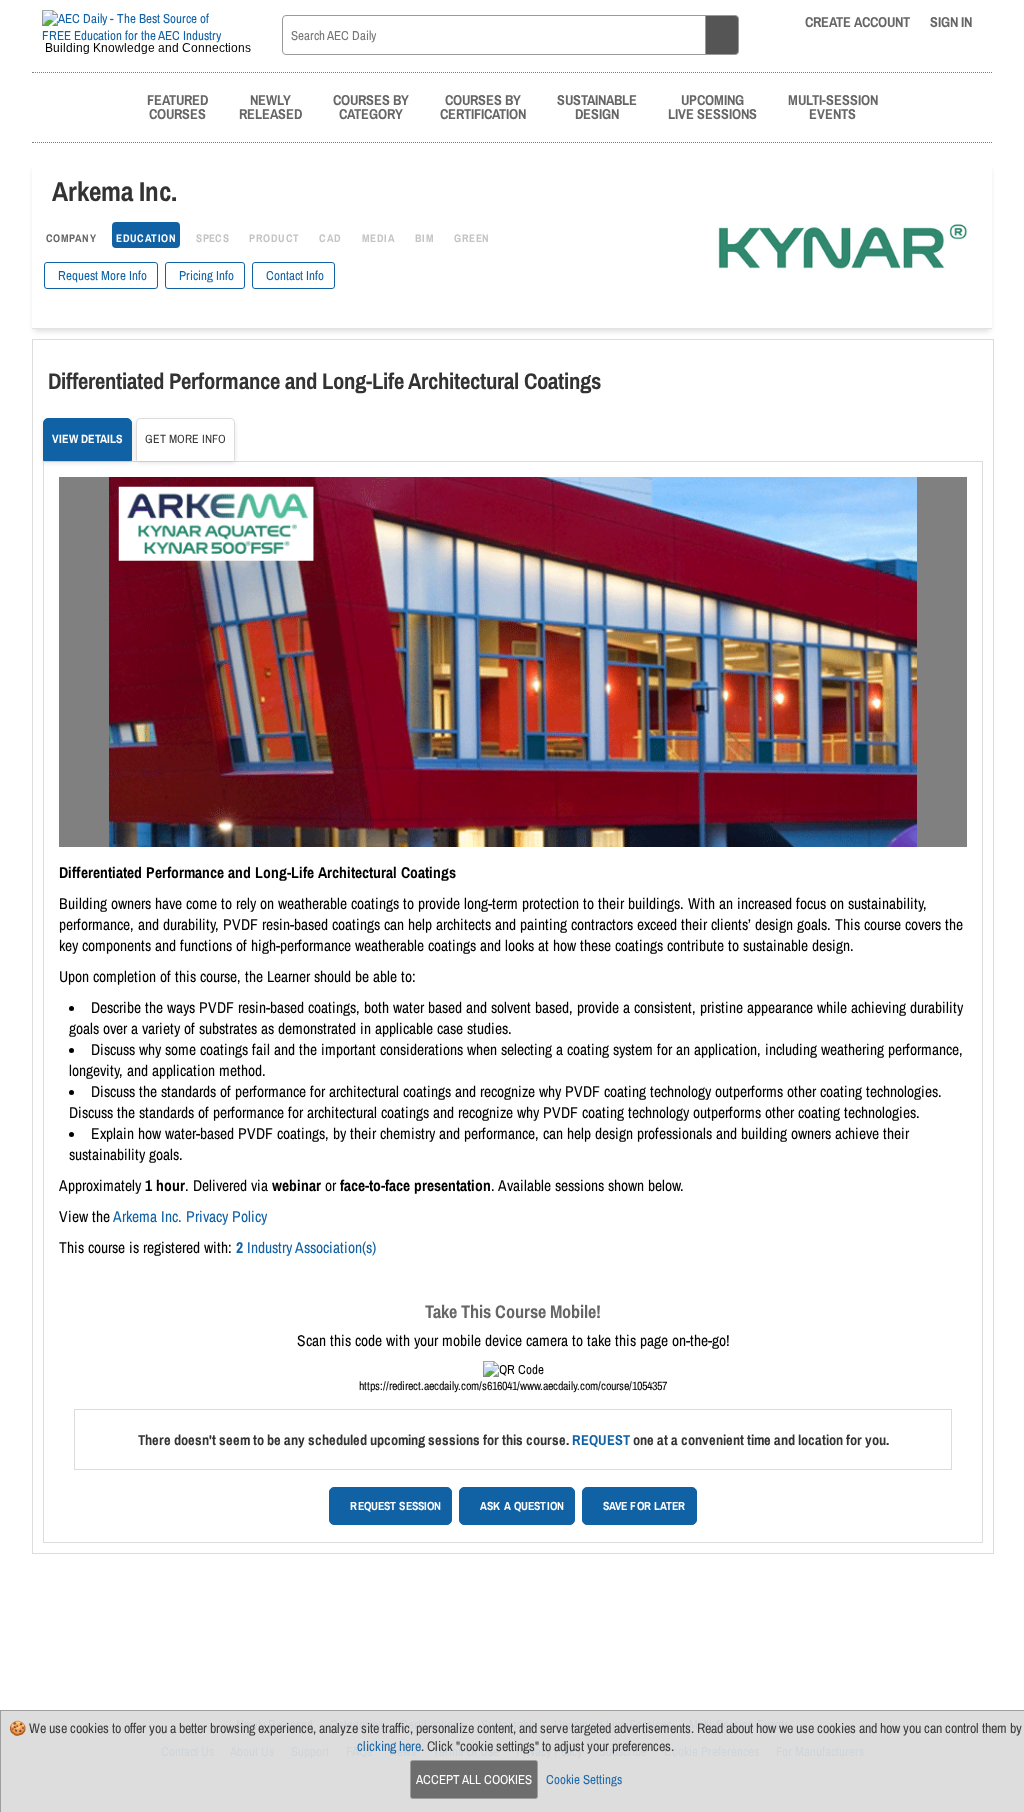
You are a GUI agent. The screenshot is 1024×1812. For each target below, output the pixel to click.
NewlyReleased (270, 106)
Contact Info (293, 275)
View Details (87, 439)
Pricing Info (205, 275)
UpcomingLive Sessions (712, 106)
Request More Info (101, 275)
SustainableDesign (597, 106)
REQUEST (601, 1439)
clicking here (389, 1746)
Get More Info (185, 439)
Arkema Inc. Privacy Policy (190, 1216)
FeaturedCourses (177, 106)
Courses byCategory (371, 106)
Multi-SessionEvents (833, 106)
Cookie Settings (584, 1779)
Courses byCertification (483, 106)
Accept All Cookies (474, 1779)
